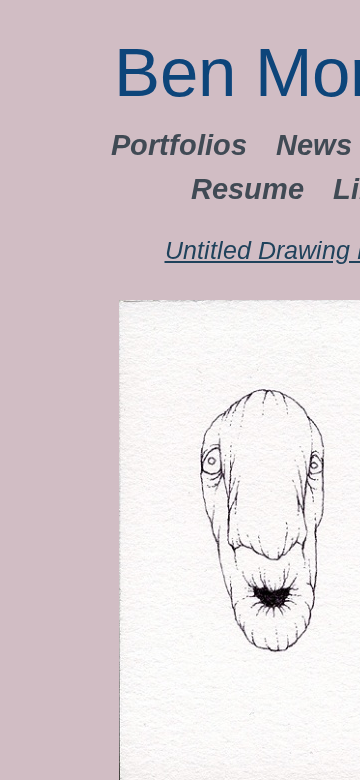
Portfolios (179, 145)
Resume (247, 189)
